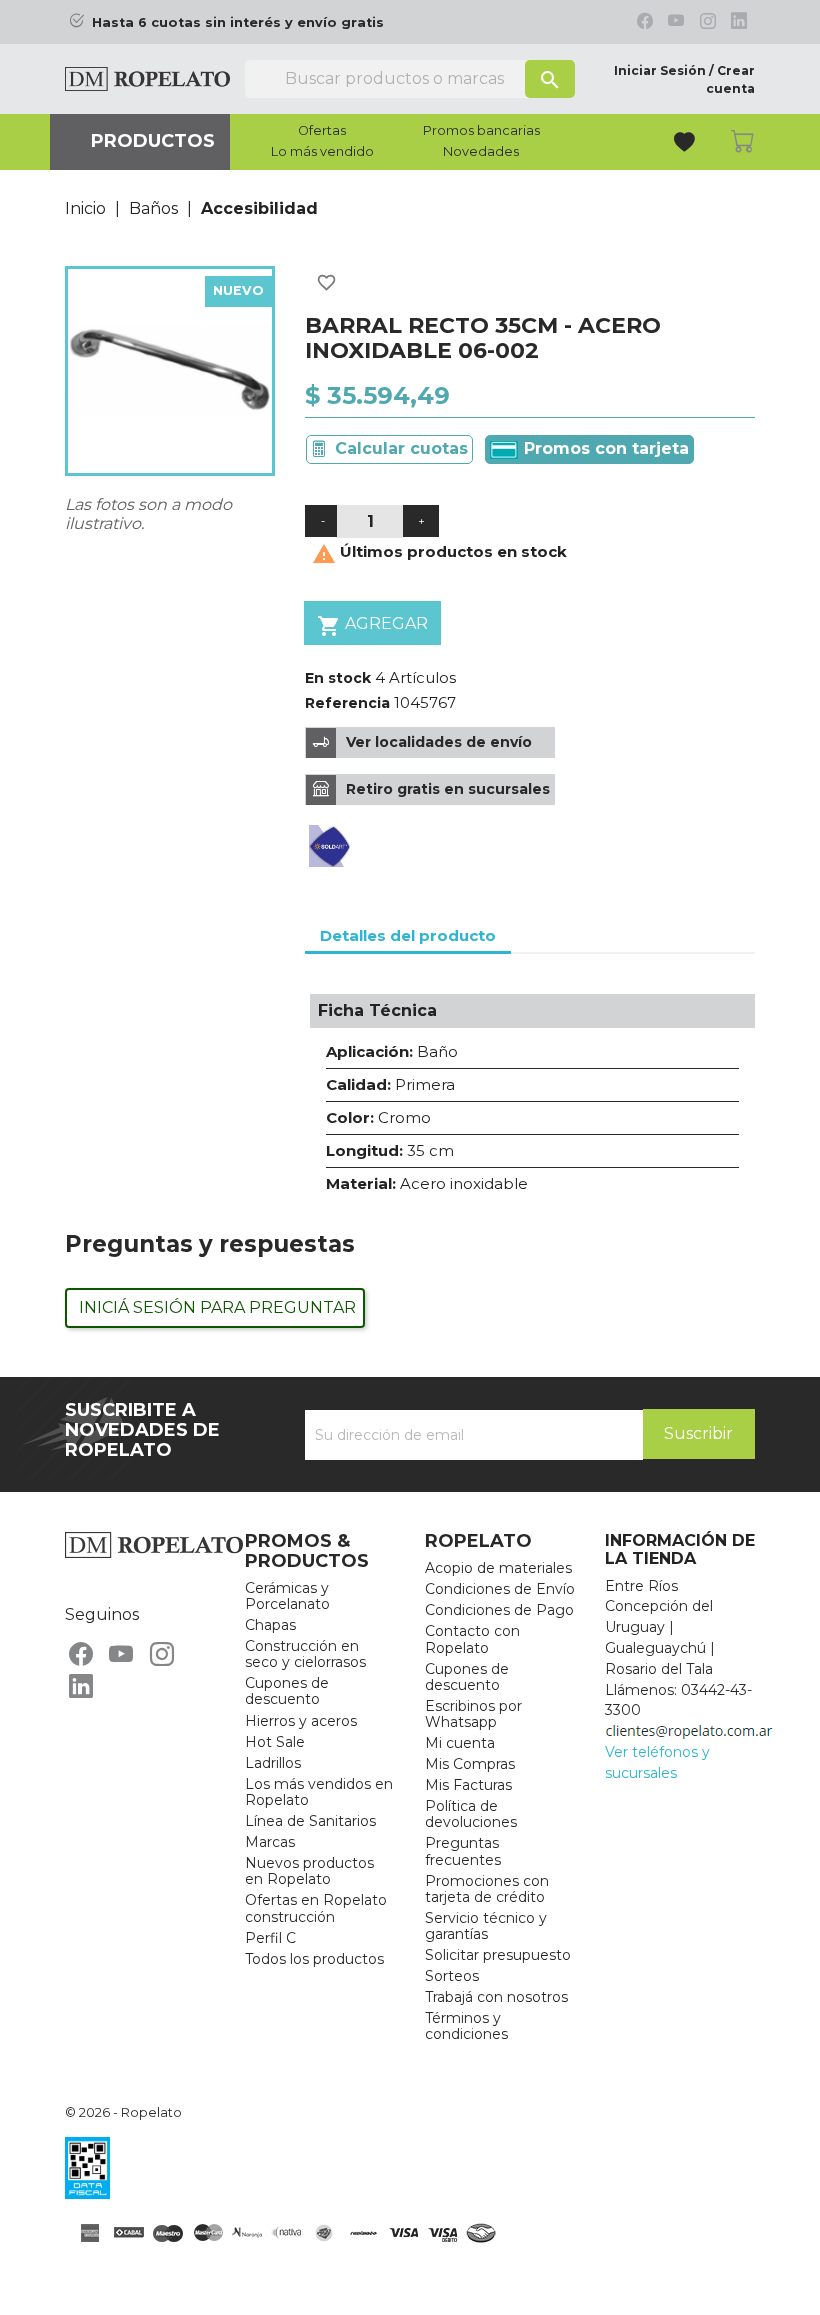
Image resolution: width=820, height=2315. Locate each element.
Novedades (481, 152)
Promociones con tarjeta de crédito (487, 1889)
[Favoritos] (686, 144)
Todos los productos (314, 1959)
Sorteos (452, 1976)
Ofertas (322, 131)
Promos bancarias (481, 131)
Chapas (270, 1625)
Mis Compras (470, 1764)
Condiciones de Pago (499, 1610)
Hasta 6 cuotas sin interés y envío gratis (238, 22)
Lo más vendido (322, 152)
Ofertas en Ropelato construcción (316, 1908)
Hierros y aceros (301, 1721)
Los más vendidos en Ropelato (319, 1792)
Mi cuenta (460, 1743)
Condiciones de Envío (500, 1589)
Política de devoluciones (471, 1814)
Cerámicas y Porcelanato (287, 1596)
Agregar (372, 626)
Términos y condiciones (466, 2026)
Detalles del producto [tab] (408, 935)
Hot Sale (275, 1742)
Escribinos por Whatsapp (473, 1714)
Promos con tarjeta (604, 448)
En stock (338, 678)
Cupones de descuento (287, 1691)
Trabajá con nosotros (496, 1997)
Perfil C (270, 1938)
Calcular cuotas (401, 448)
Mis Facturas (468, 1785)
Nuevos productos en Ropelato (309, 1871)
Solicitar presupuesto (498, 1955)
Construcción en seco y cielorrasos (305, 1654)
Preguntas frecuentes (463, 1851)
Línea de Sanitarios (310, 1821)
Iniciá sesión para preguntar (217, 1307)
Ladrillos (273, 1763)
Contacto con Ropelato (472, 1639)
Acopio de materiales (498, 1568)
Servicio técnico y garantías (486, 1926)
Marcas (270, 1842)
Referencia (347, 703)
